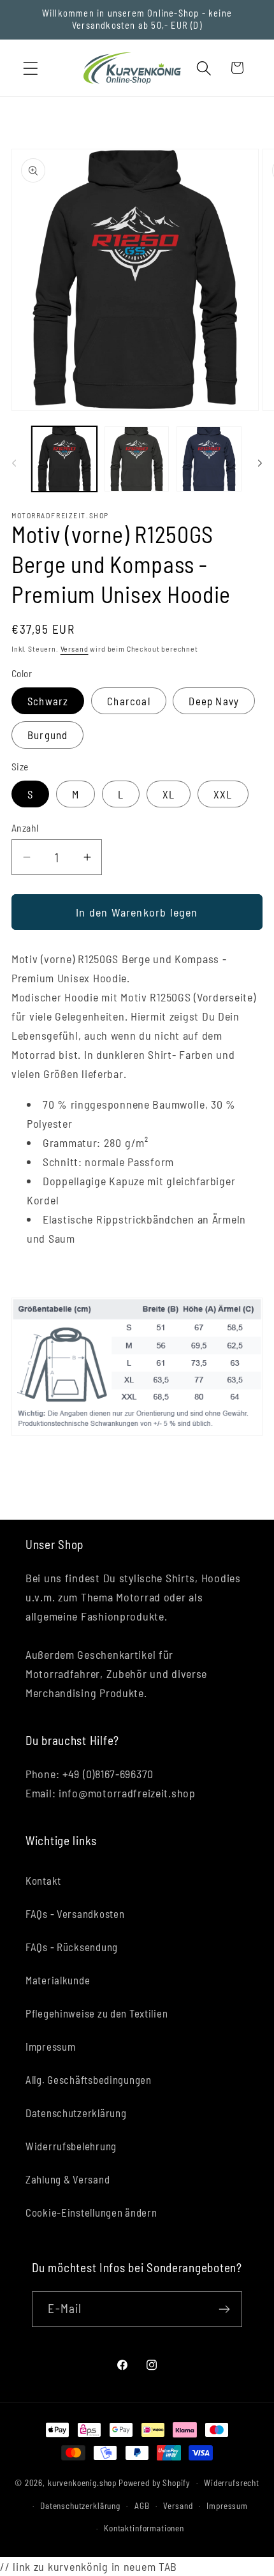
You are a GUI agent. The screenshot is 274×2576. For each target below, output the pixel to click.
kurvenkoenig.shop (82, 2483)
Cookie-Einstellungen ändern (91, 2212)
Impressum (50, 2046)
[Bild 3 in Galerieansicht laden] (209, 459)
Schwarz (48, 701)
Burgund (47, 735)
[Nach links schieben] (14, 463)
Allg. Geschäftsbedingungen (89, 2079)
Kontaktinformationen (144, 2528)
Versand (75, 648)
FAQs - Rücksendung (72, 1947)
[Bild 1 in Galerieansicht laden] (64, 459)
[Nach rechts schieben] (260, 463)
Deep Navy (214, 701)
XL (169, 794)
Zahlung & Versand (68, 2179)
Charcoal (129, 701)
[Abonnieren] (225, 2309)
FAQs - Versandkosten (75, 1913)
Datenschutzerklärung (76, 2113)
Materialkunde (58, 1980)
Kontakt (43, 1880)
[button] (31, 68)
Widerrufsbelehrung (71, 2146)
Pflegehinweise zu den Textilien (97, 2013)
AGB (142, 2506)
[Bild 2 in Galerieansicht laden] (137, 459)
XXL (223, 794)
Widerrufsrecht (232, 2483)
